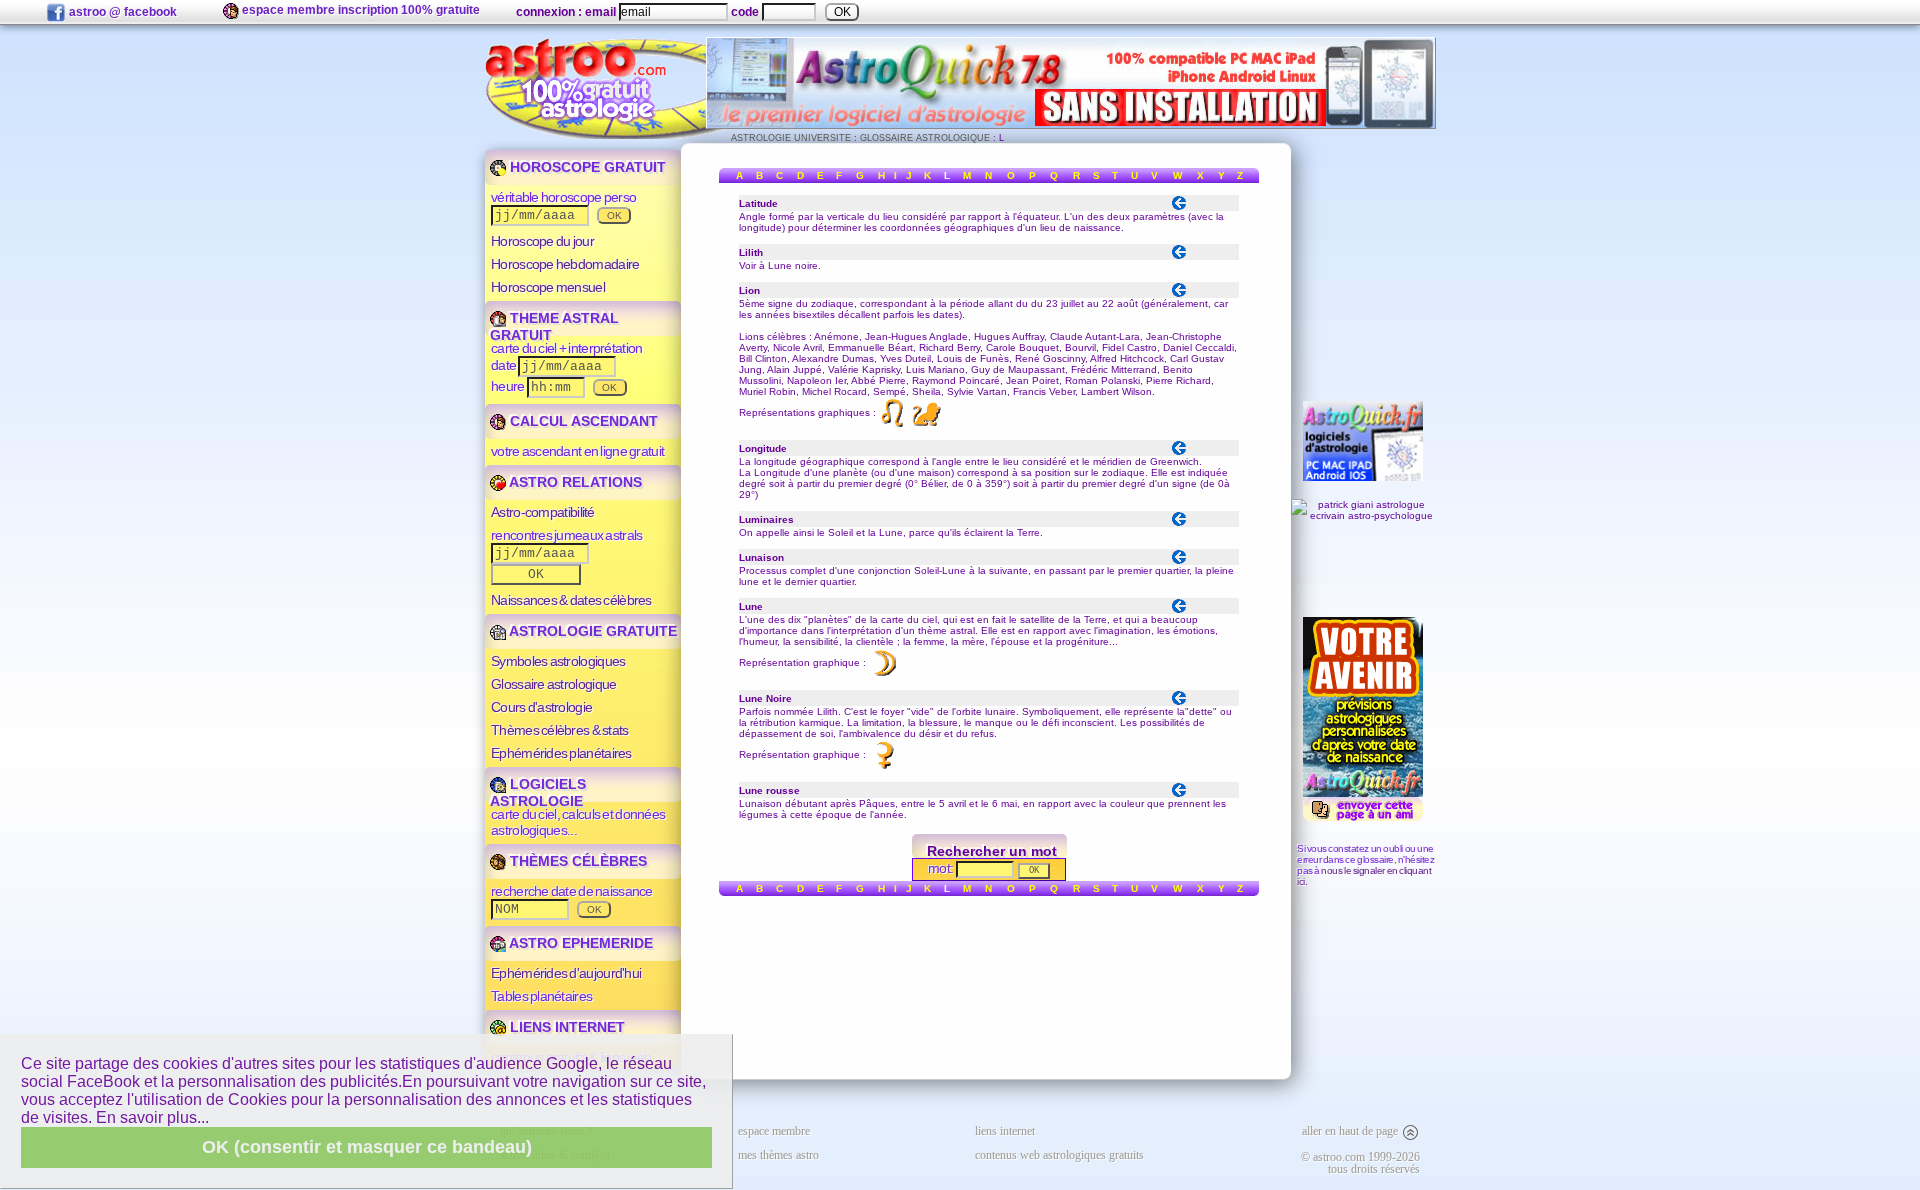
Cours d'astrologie (541, 707)
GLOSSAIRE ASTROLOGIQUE (925, 138)
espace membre (774, 1131)
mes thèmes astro (778, 1155)
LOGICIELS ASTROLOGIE (538, 792)
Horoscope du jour (542, 241)
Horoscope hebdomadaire (565, 264)
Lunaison (760, 803)
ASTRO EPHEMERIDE (579, 943)
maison (934, 472)
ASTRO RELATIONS (574, 482)
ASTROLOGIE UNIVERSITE (791, 138)
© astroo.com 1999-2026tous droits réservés (1360, 1163)
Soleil (840, 532)
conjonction (884, 570)
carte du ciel (909, 619)
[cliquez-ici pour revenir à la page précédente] (1179, 207)
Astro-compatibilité (543, 512)
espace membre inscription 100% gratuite (359, 10)
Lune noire (793, 265)
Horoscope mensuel (548, 287)
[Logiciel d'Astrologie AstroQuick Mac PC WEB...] (1071, 125)
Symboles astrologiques (558, 661)
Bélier (933, 483)
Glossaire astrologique (553, 684)
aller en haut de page (1351, 1131)
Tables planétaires (541, 996)
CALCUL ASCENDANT (582, 421)
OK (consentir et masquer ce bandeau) (367, 1147)
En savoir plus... (152, 1117)
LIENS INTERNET (565, 1027)
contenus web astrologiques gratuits (1059, 1155)
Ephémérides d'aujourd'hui (566, 973)
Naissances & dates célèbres (571, 600)
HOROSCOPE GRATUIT (586, 167)
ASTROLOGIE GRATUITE (591, 631)
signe (1184, 483)
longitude (760, 227)
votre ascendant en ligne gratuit (577, 451)
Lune (891, 532)
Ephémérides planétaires (561, 753)
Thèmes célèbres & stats (560, 730)
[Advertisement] (1363, 263)
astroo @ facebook (121, 12)
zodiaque (832, 303)
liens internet (1005, 1131)
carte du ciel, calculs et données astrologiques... (578, 822)
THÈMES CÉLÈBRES (576, 861)
